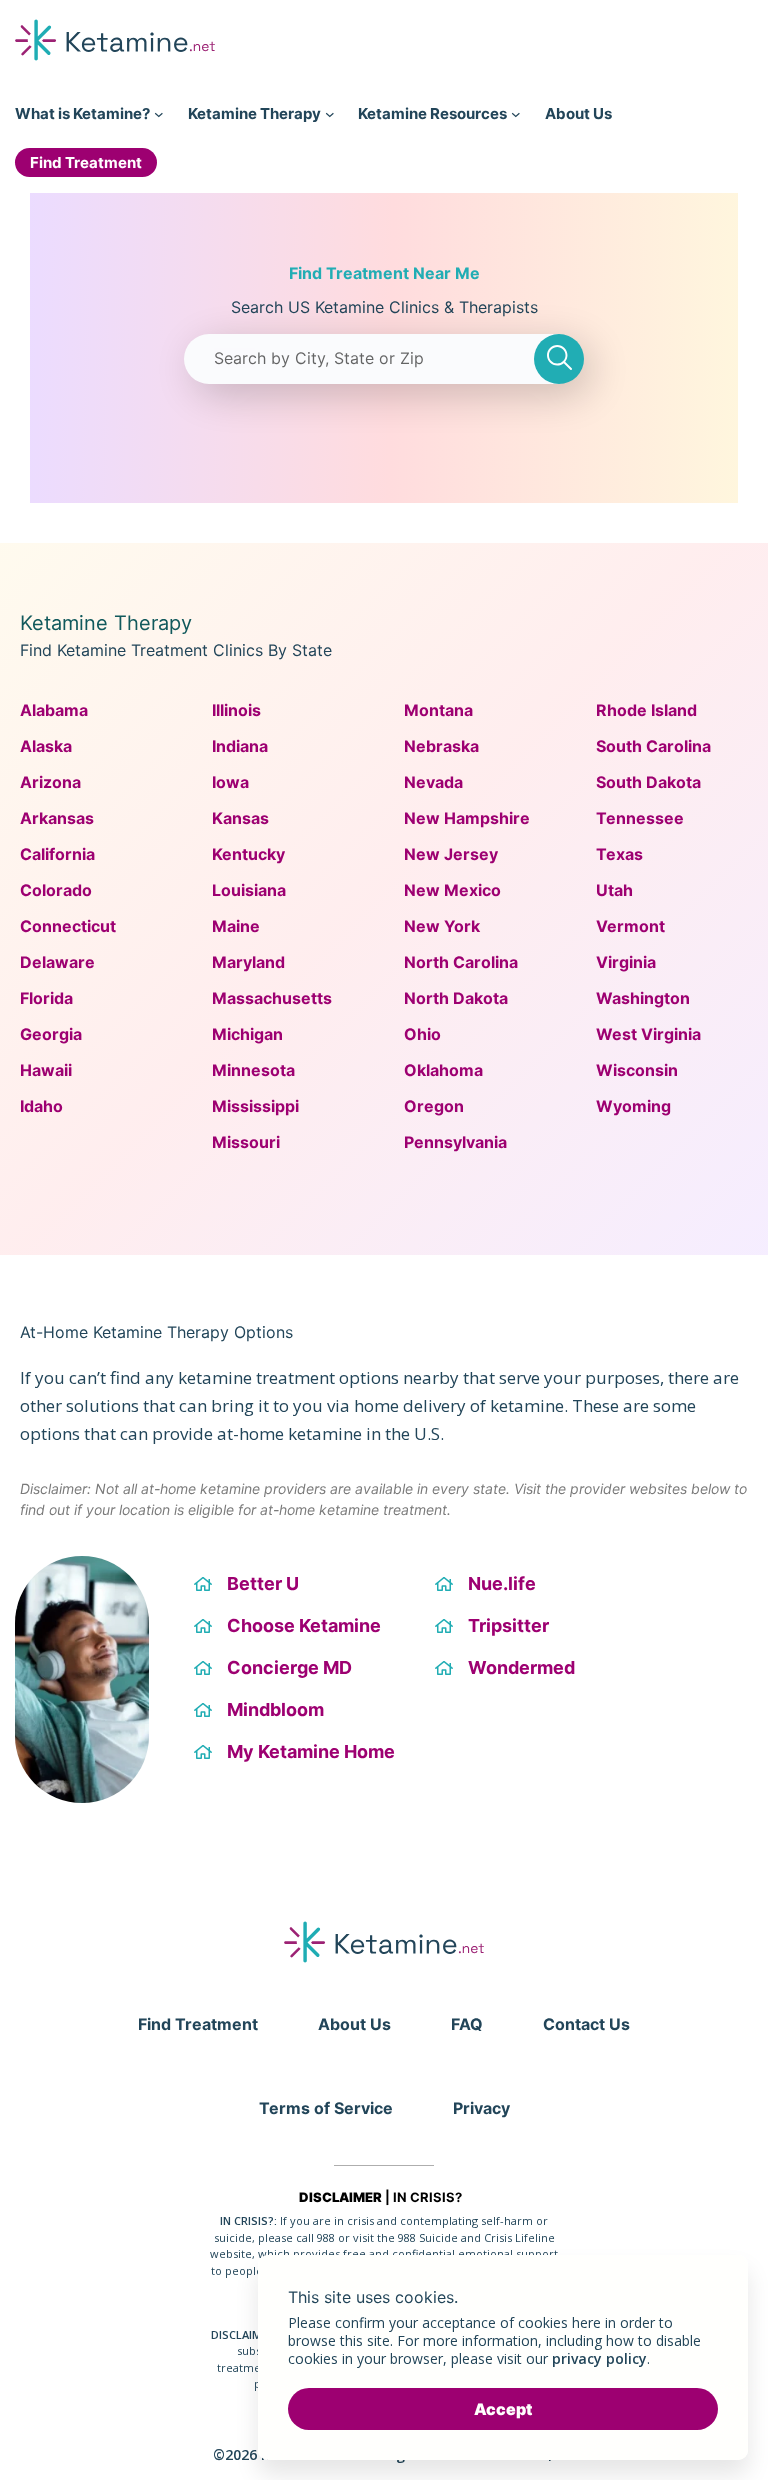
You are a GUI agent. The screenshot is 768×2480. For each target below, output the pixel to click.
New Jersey (451, 854)
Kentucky (248, 854)
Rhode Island (646, 710)
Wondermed (521, 1667)
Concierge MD (289, 1667)
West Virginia (648, 1034)
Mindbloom (275, 1709)
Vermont (630, 926)
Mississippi (255, 1106)
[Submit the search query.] (559, 359)
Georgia (51, 1034)
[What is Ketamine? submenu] (159, 114)
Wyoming (633, 1106)
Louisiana (249, 890)
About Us (354, 2024)
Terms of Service (326, 2108)
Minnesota (253, 1070)
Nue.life (502, 1583)
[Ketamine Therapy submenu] (330, 114)
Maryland (248, 962)
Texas (619, 854)
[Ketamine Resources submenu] (516, 114)
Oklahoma (443, 1070)
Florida (46, 998)
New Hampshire (467, 818)
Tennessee (640, 818)
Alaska (46, 746)
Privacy (481, 2108)
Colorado (56, 890)
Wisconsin (637, 1070)
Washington (643, 998)
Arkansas (57, 818)
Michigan (247, 1034)
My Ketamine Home (311, 1751)
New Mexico (452, 890)
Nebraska (441, 746)
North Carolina (461, 962)
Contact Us (586, 2024)
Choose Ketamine (304, 1625)
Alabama (54, 710)
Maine (236, 926)
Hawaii (46, 1070)
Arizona (50, 782)
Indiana (240, 746)
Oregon (434, 1106)
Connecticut (68, 926)
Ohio (422, 1034)
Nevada (433, 782)
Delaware (57, 962)
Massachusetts (272, 998)
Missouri (246, 1142)
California (57, 854)
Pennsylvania (455, 1142)
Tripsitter (508, 1625)
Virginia (626, 962)
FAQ (467, 2024)
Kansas (240, 818)
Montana (438, 710)
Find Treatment (198, 2024)
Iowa (230, 782)
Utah (614, 890)
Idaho (41, 1106)
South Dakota (648, 782)
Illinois (236, 710)
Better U (263, 1583)
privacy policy (599, 2358)
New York (442, 926)
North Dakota (456, 998)
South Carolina (653, 746)
